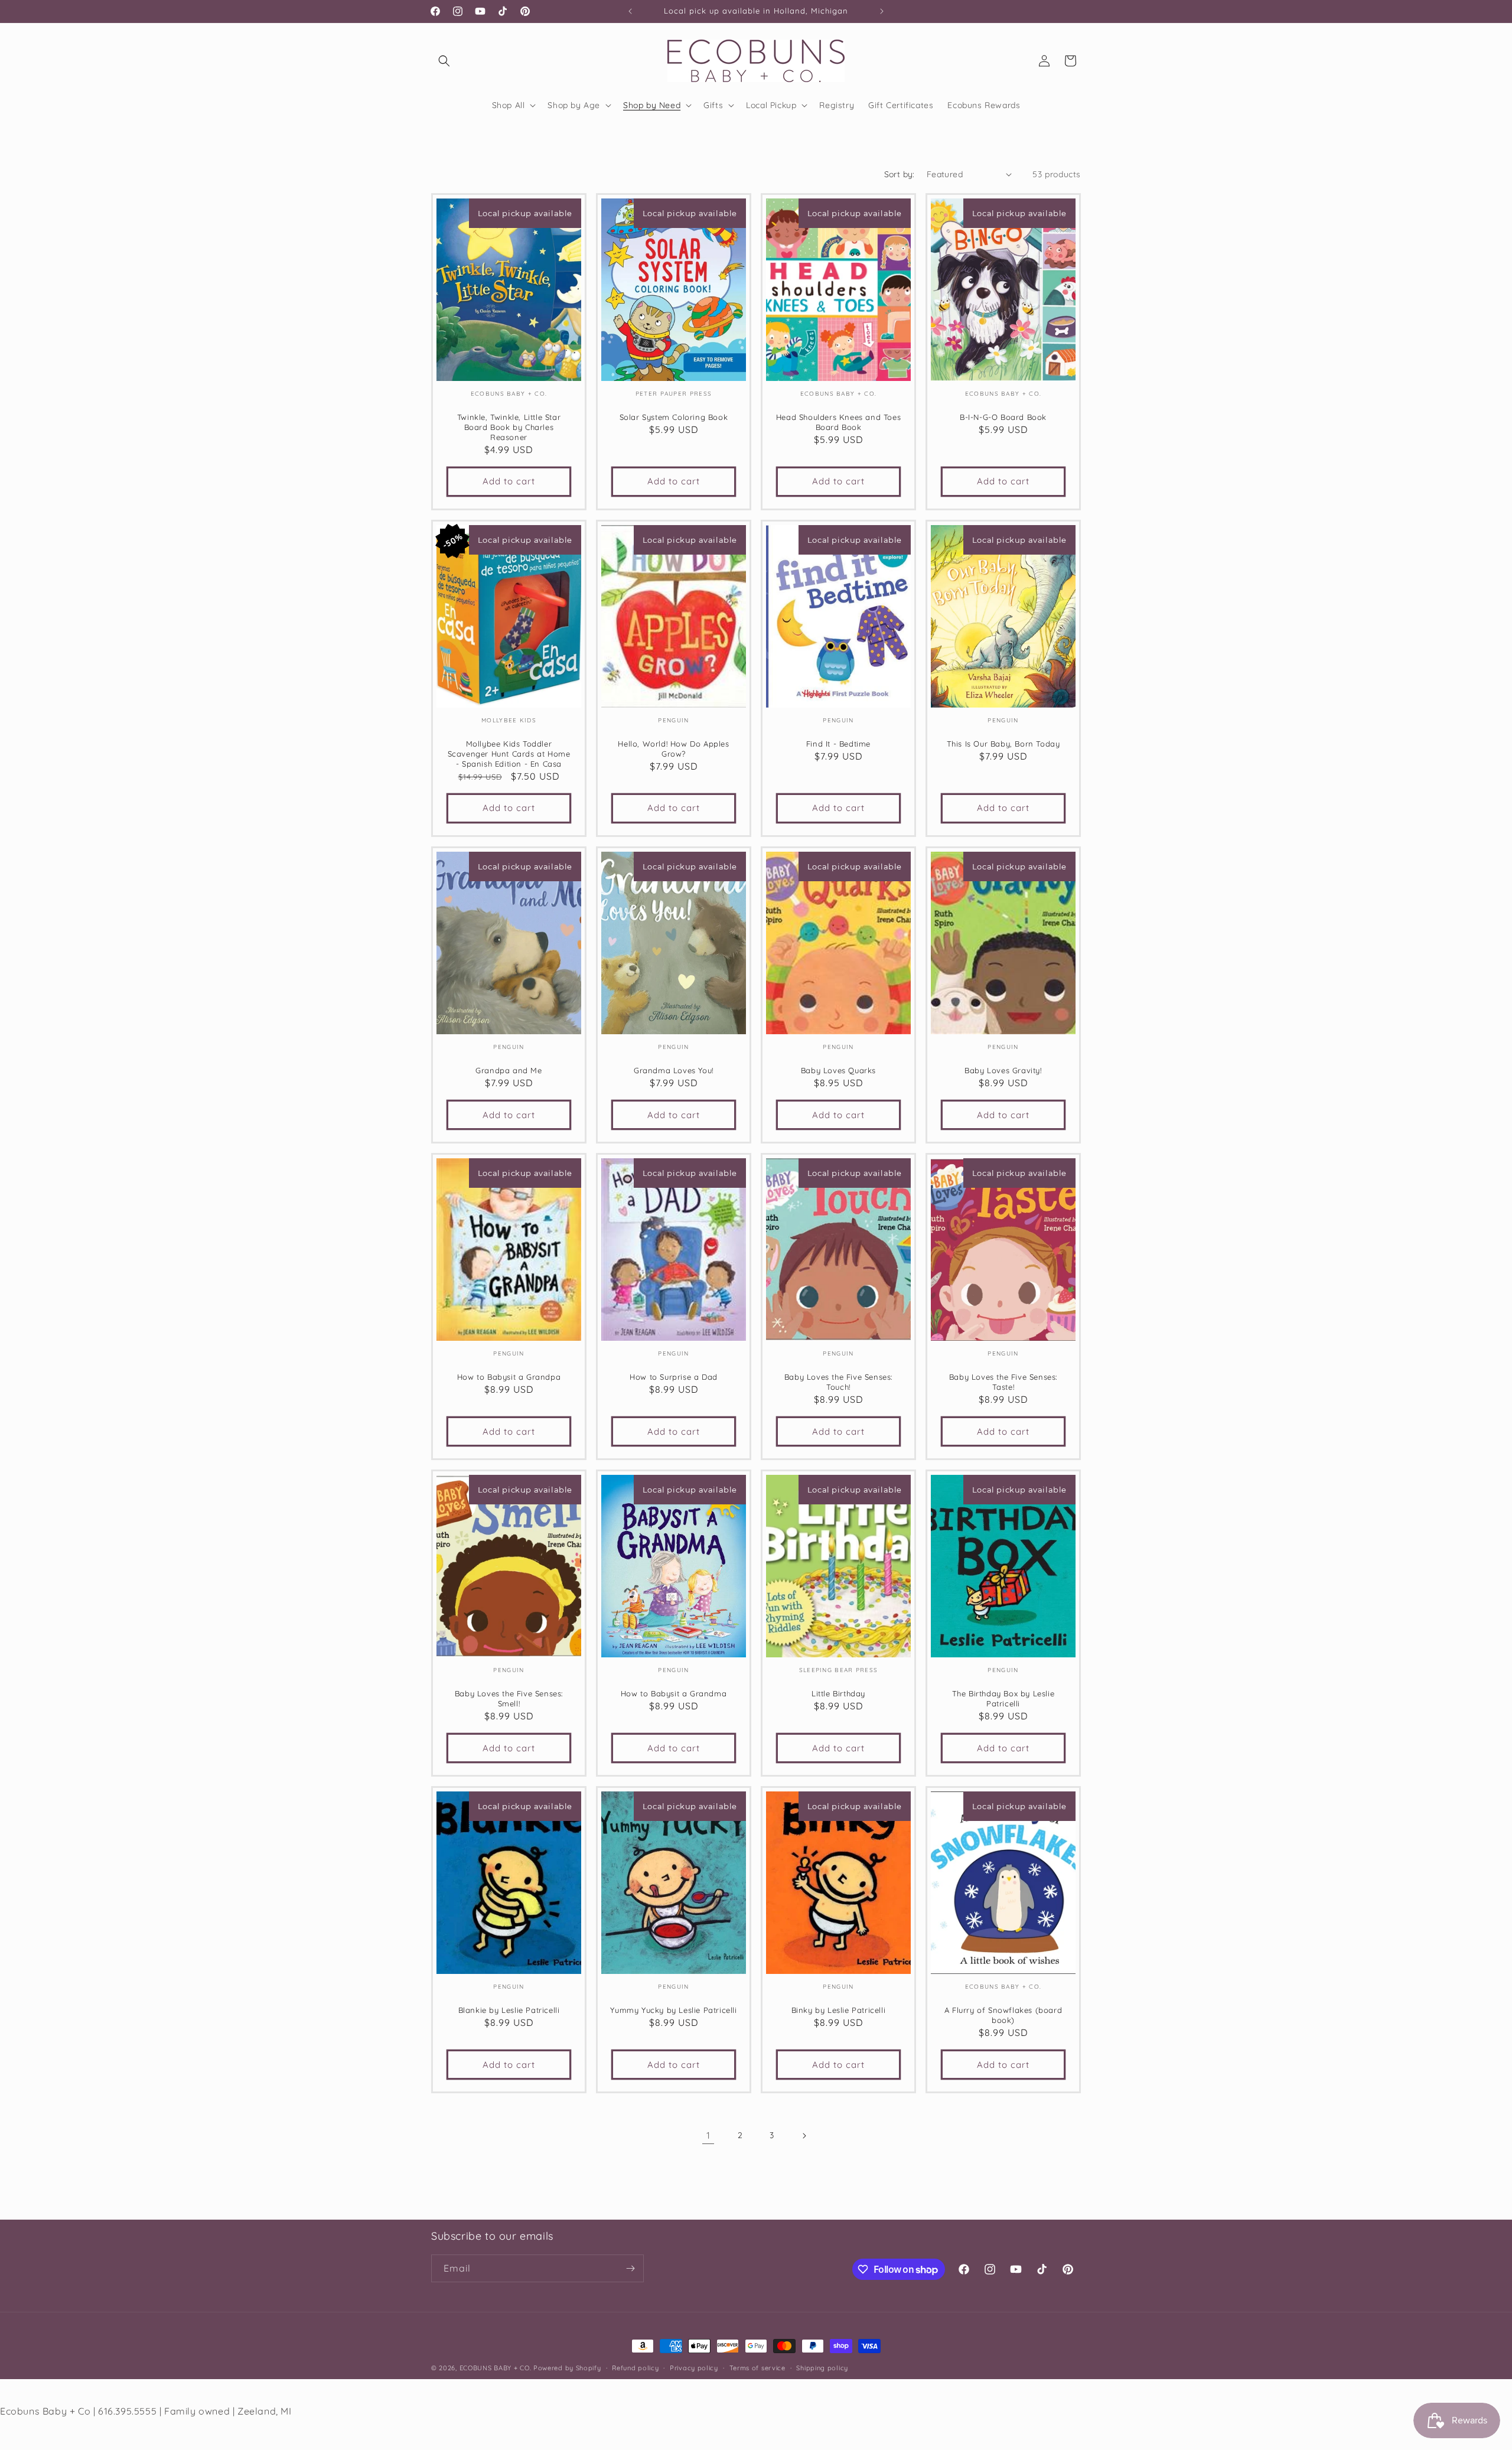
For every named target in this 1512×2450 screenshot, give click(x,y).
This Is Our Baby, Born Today (1003, 744)
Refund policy (635, 2368)
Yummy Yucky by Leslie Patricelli (673, 2010)
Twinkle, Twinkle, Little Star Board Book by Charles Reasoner (509, 427)
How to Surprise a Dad (674, 1377)
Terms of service (757, 2368)
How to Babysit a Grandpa (509, 1377)
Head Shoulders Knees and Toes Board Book (838, 422)
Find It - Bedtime (838, 744)
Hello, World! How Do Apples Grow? (673, 749)
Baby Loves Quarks (838, 1070)
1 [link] (708, 2135)
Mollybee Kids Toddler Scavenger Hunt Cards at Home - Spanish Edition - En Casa (509, 754)
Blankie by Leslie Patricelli (509, 2010)
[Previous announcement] (630, 11)
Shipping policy (822, 2368)
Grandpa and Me (509, 1070)
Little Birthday (838, 1693)
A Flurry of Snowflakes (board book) (1003, 2015)
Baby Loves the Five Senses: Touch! (838, 1382)
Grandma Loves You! (674, 1070)
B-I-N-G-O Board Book (1003, 417)
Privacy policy (694, 2368)
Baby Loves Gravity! (1003, 1070)
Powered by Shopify (567, 2368)
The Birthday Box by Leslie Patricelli (1003, 1698)
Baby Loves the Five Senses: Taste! (1003, 1382)
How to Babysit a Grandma (674, 1693)
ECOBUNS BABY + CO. (496, 2368)
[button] (444, 61)
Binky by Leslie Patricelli (839, 2010)
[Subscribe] (630, 2268)
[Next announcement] (882, 11)
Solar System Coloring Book (674, 417)
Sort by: (900, 174)
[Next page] (804, 2136)
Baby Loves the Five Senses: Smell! (509, 1698)
